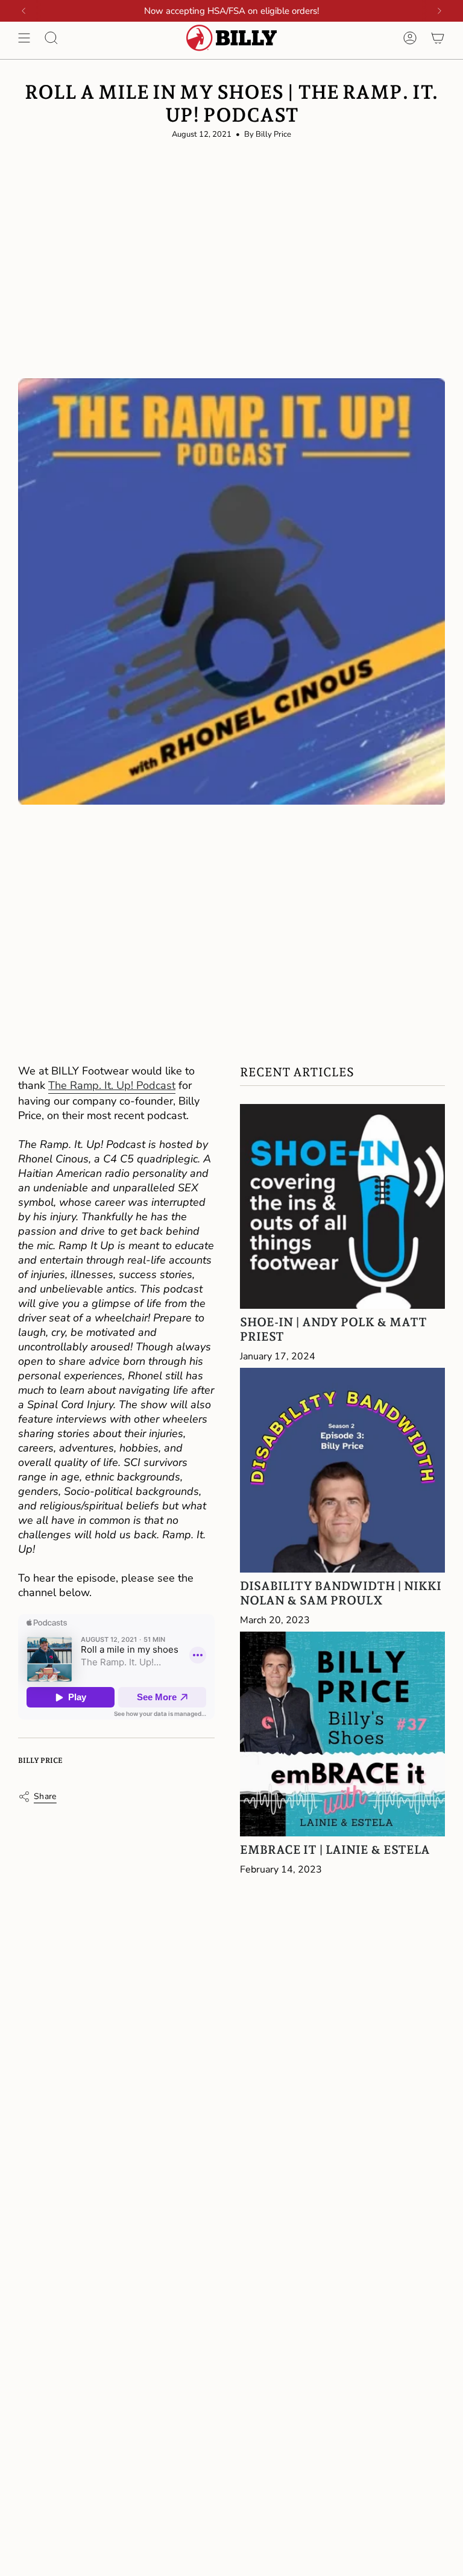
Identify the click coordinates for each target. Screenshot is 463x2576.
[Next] (439, 11)
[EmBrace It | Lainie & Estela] (342, 1734)
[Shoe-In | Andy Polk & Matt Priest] (342, 1206)
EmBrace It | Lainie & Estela (335, 1850)
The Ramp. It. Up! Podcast (112, 1085)
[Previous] (24, 11)
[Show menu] (24, 38)
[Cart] (438, 38)
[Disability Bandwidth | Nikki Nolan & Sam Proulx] (342, 1470)
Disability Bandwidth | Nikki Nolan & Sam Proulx (341, 1593)
